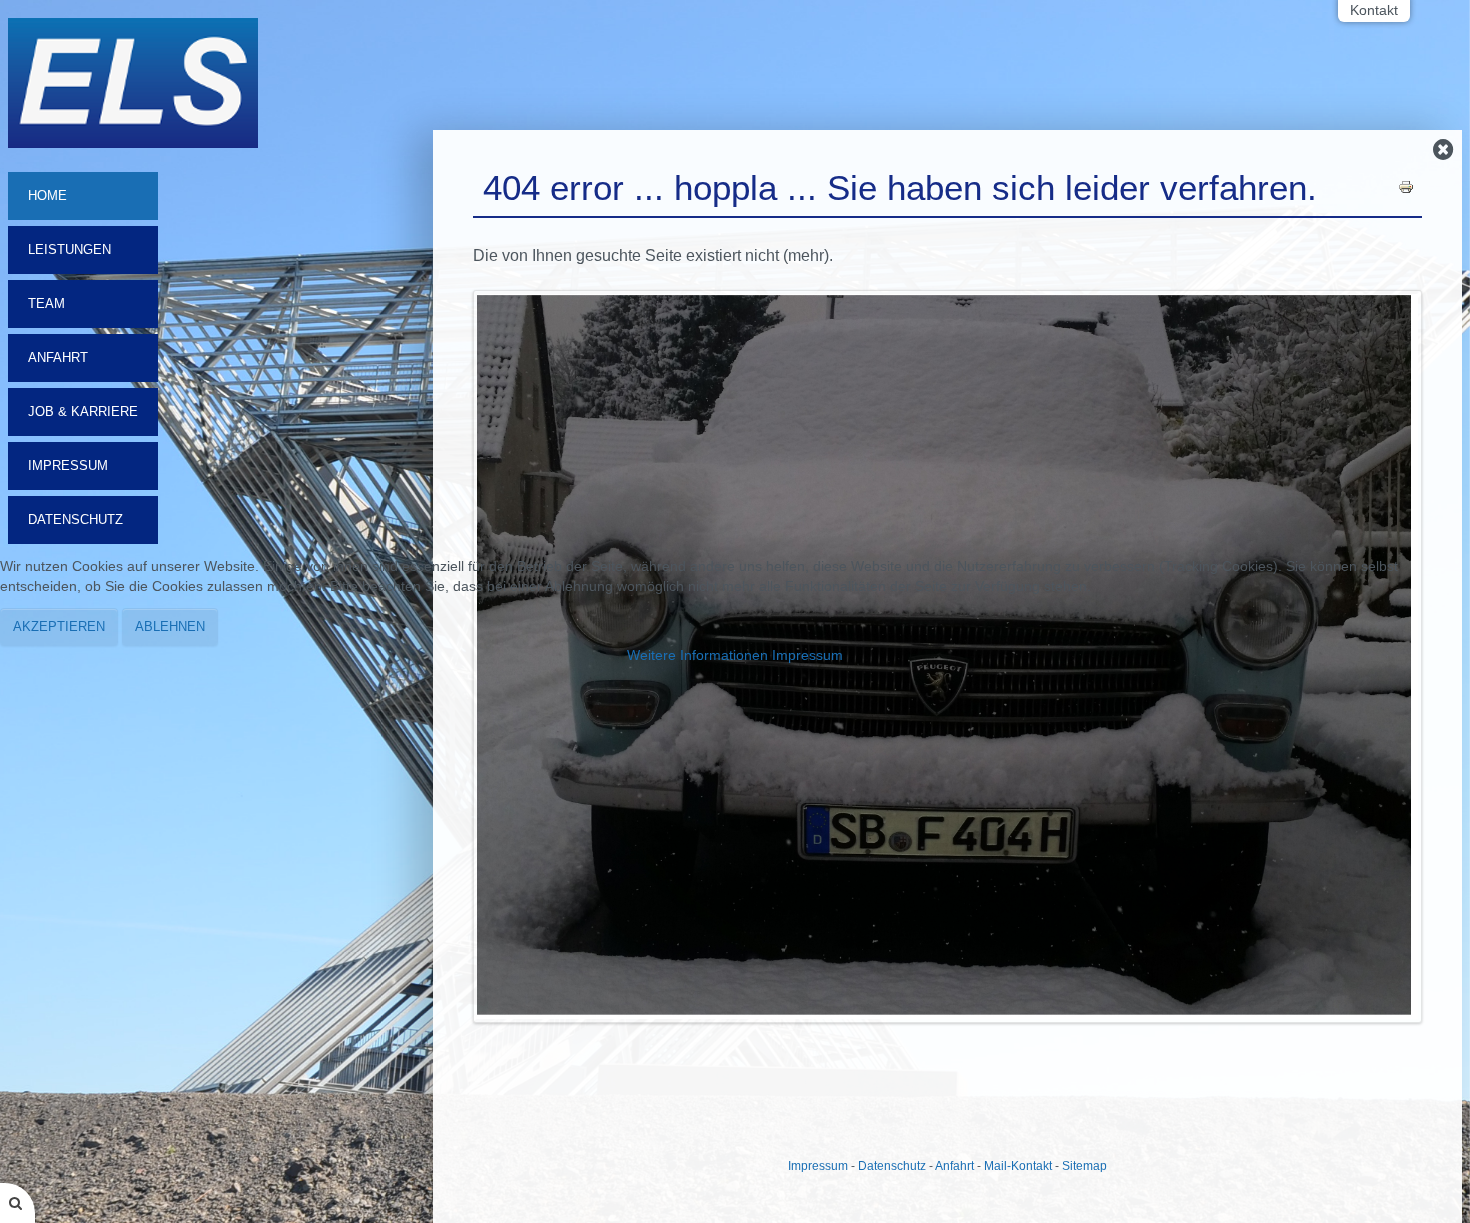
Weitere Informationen (697, 655)
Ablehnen (170, 626)
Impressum (807, 655)
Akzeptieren (59, 626)
